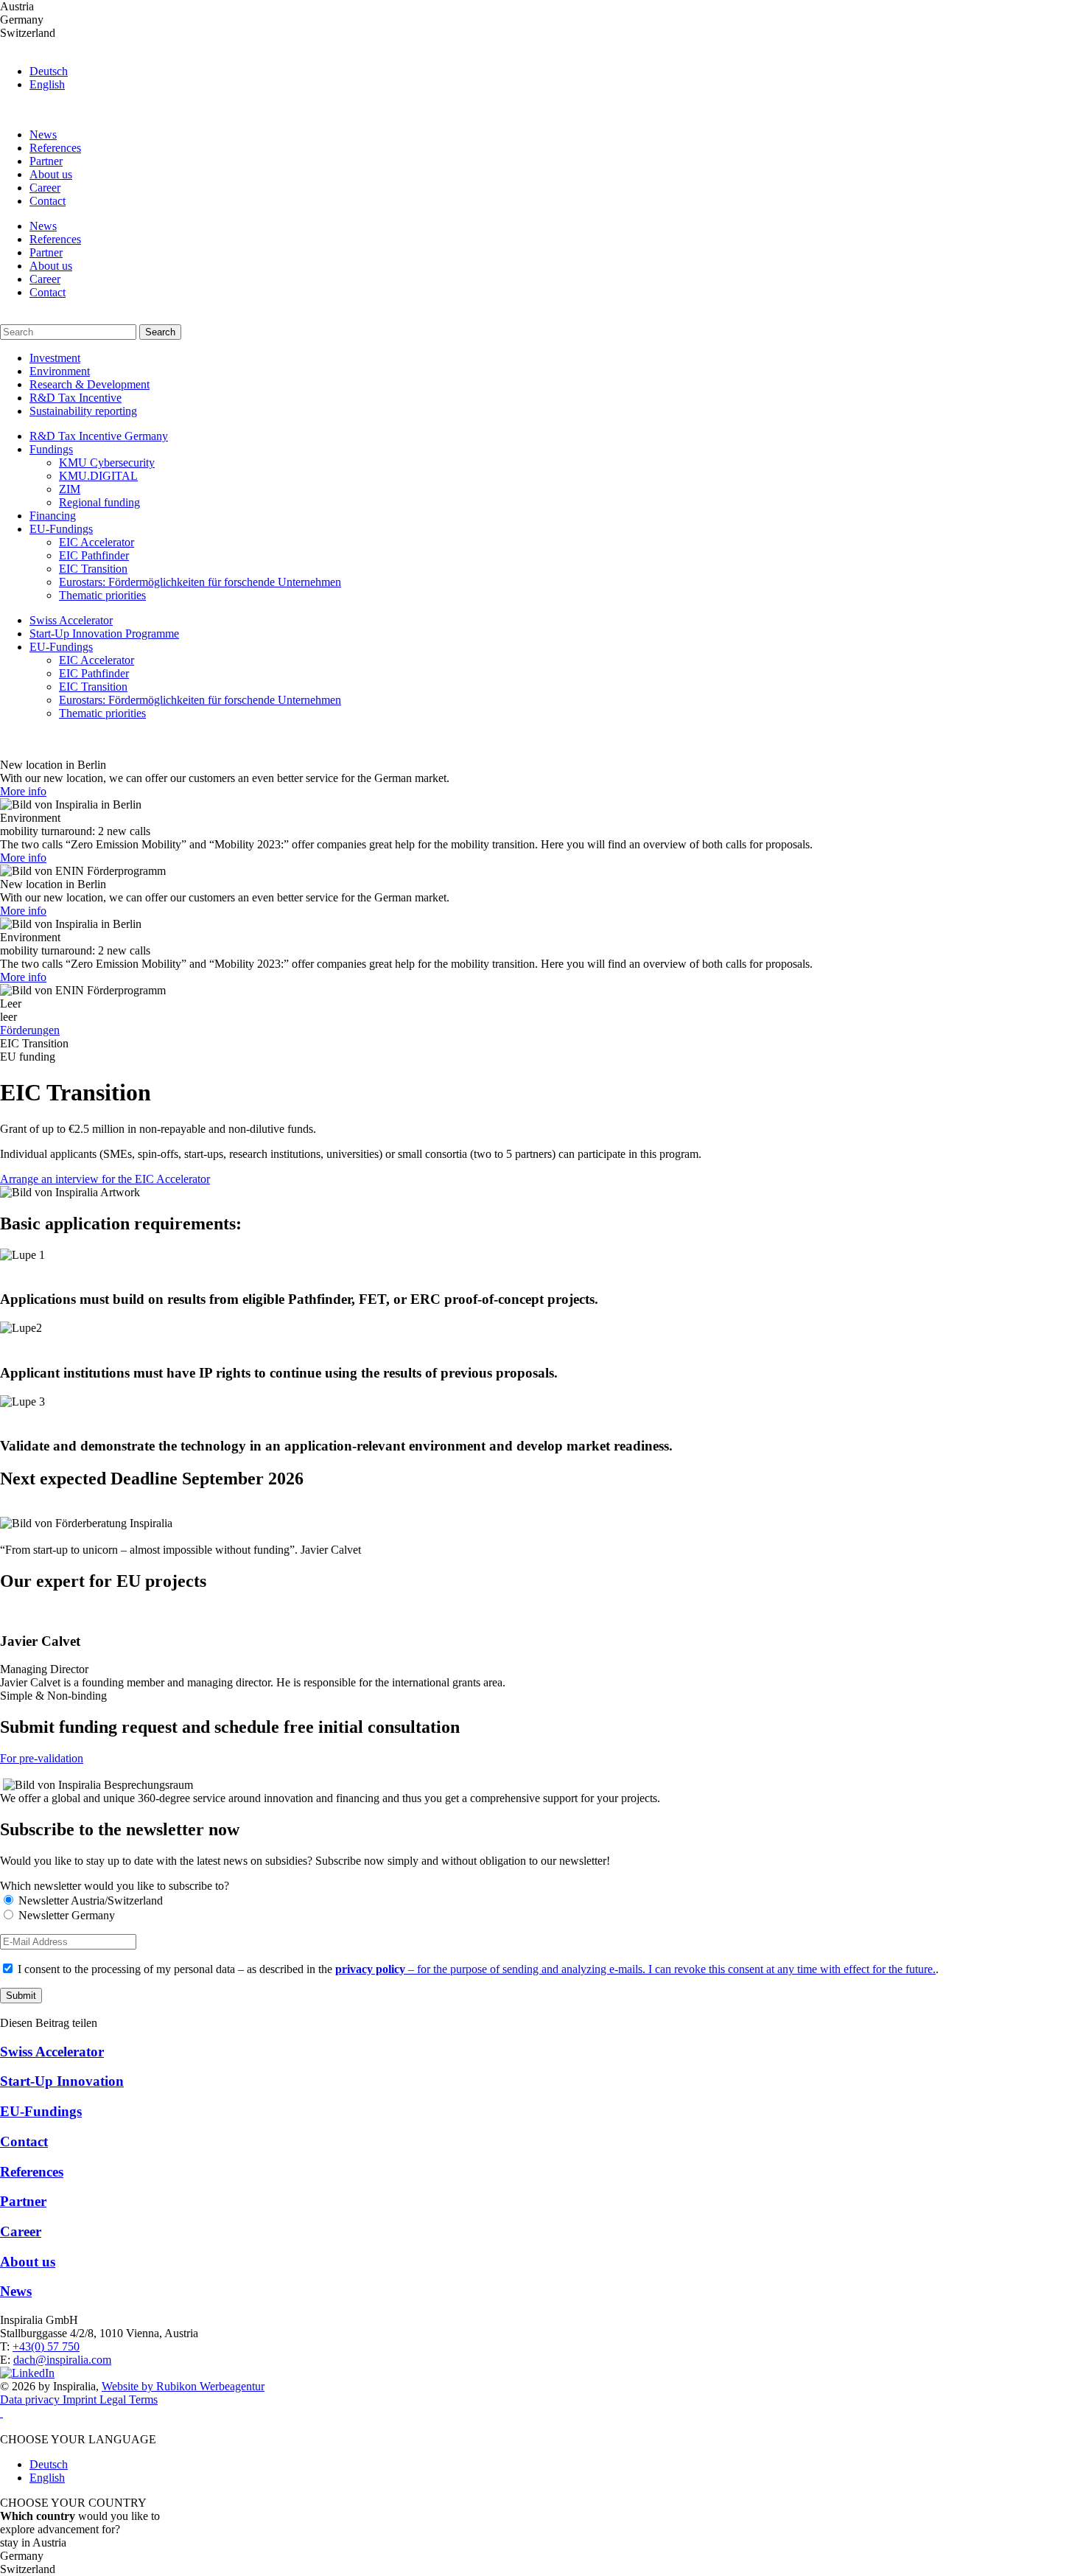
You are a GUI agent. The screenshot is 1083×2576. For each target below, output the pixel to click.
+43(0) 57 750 (46, 2346)
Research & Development (90, 384)
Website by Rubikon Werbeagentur (183, 2386)
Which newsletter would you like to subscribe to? (115, 1886)
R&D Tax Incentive (76, 398)
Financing (53, 516)
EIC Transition (93, 569)
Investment (55, 358)
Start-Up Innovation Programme (104, 633)
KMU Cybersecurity (107, 463)
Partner (46, 161)
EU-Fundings (61, 529)
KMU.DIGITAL (98, 476)
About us (51, 174)
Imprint (81, 2399)
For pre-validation (42, 1758)
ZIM (70, 489)
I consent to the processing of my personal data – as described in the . (477, 1969)
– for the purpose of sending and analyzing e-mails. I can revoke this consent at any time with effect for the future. (635, 1969)
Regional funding (99, 502)
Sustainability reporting (83, 411)
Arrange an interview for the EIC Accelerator (105, 1179)
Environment (60, 371)
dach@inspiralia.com (62, 2360)
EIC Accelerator (97, 542)
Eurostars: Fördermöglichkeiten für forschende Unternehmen (200, 582)
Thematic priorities (102, 595)
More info (23, 791)
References (55, 148)
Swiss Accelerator (71, 620)
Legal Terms (129, 2399)
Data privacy (31, 2399)
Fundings (51, 449)
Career (45, 188)
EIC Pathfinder (94, 555)
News (43, 135)
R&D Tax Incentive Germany (99, 436)
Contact (48, 201)
